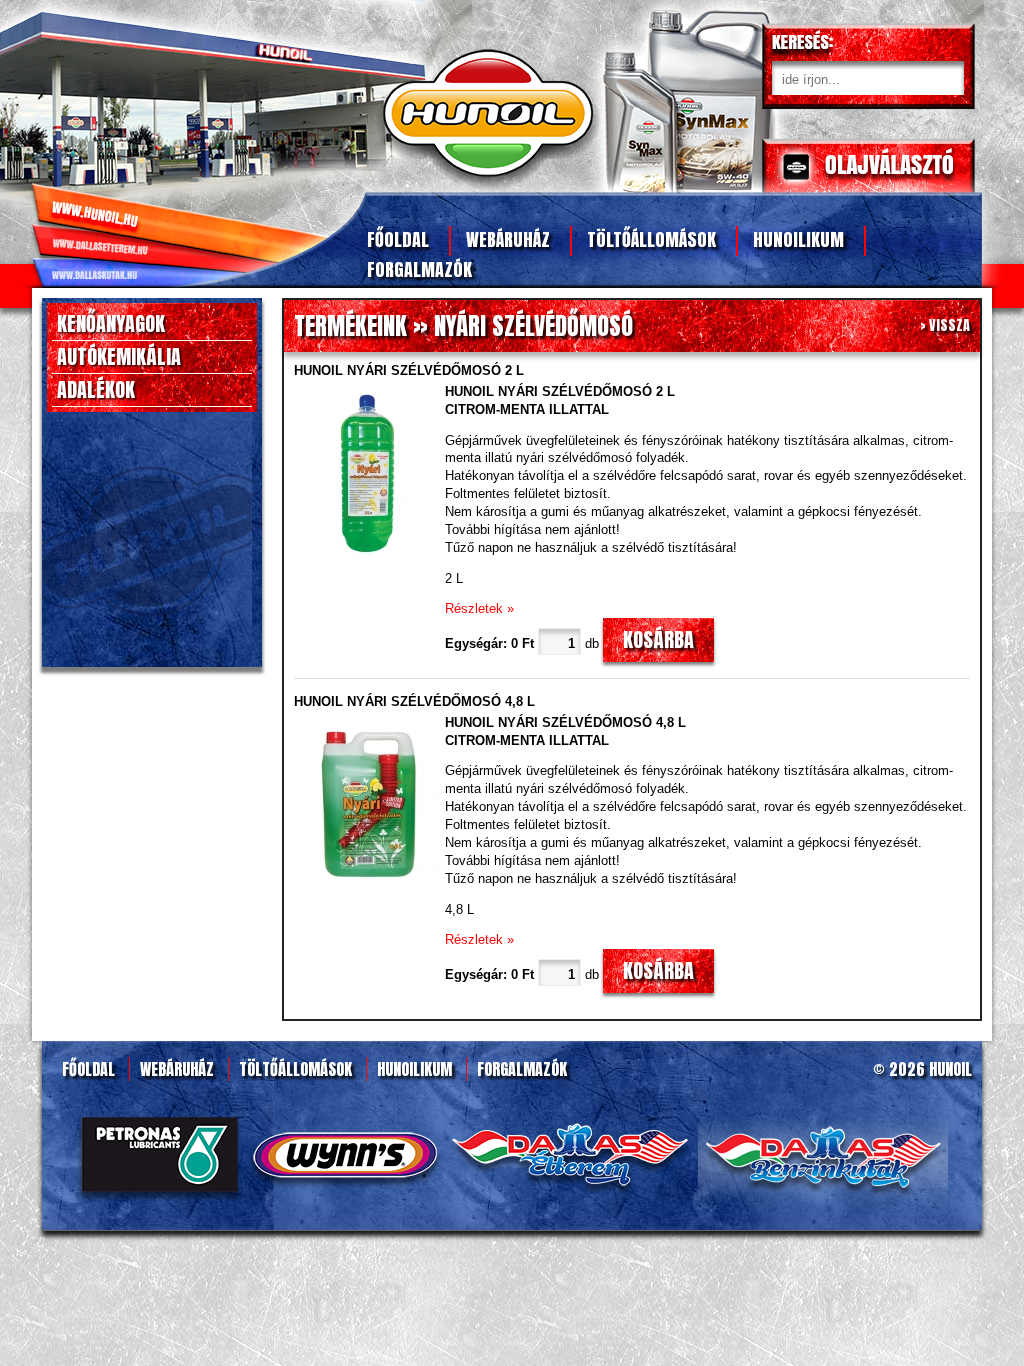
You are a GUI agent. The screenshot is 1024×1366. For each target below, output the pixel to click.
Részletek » (479, 608)
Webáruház (508, 239)
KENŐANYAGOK (111, 323)
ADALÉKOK (96, 389)
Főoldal (398, 239)
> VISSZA (945, 325)
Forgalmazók (419, 269)
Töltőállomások (651, 239)
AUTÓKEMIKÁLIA (119, 356)
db (592, 643)
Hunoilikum (798, 239)
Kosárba (658, 639)
